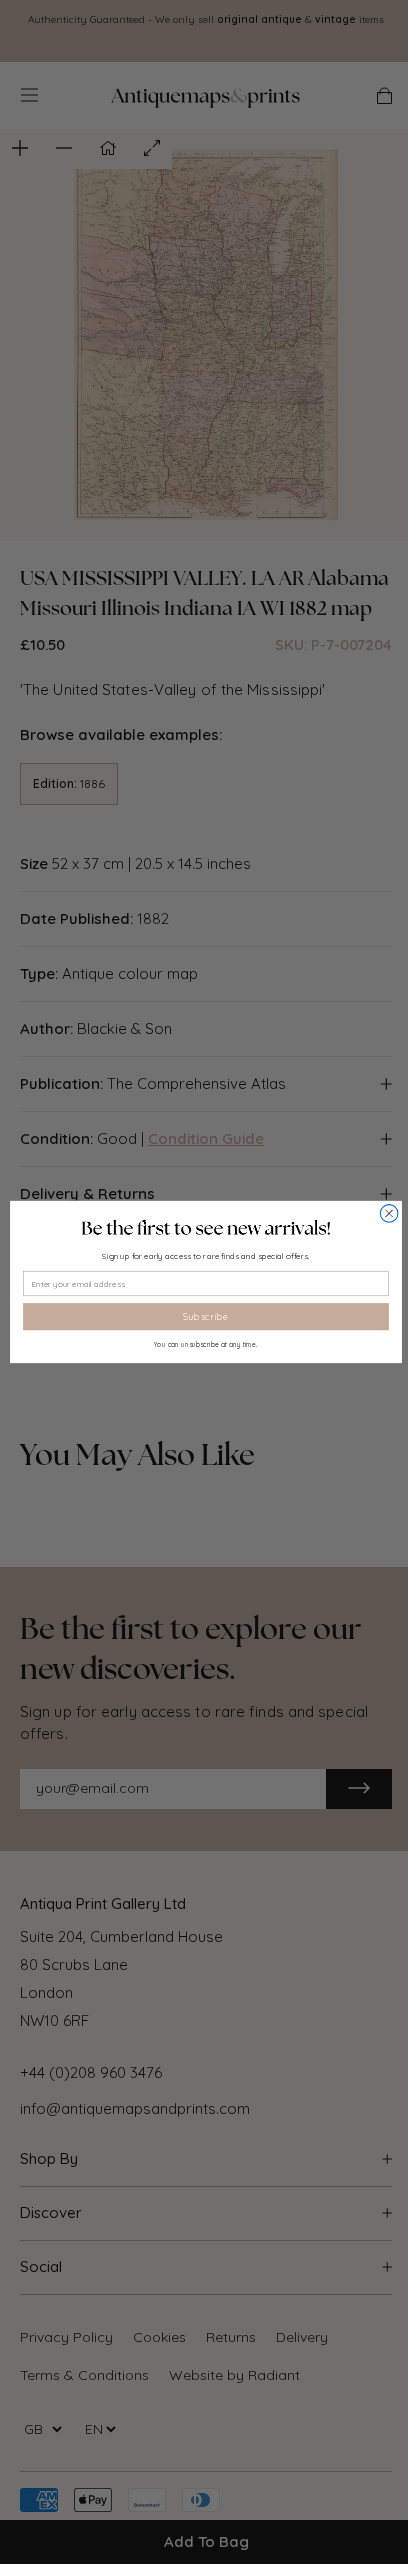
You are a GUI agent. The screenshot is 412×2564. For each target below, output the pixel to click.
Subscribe (206, 1317)
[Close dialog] (389, 1214)
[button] (205, 1228)
